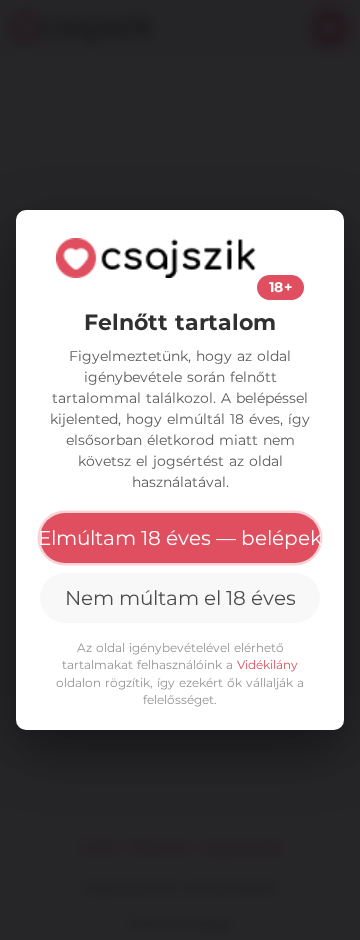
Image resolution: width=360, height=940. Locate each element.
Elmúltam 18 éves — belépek (180, 538)
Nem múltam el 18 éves (180, 598)
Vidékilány (267, 664)
